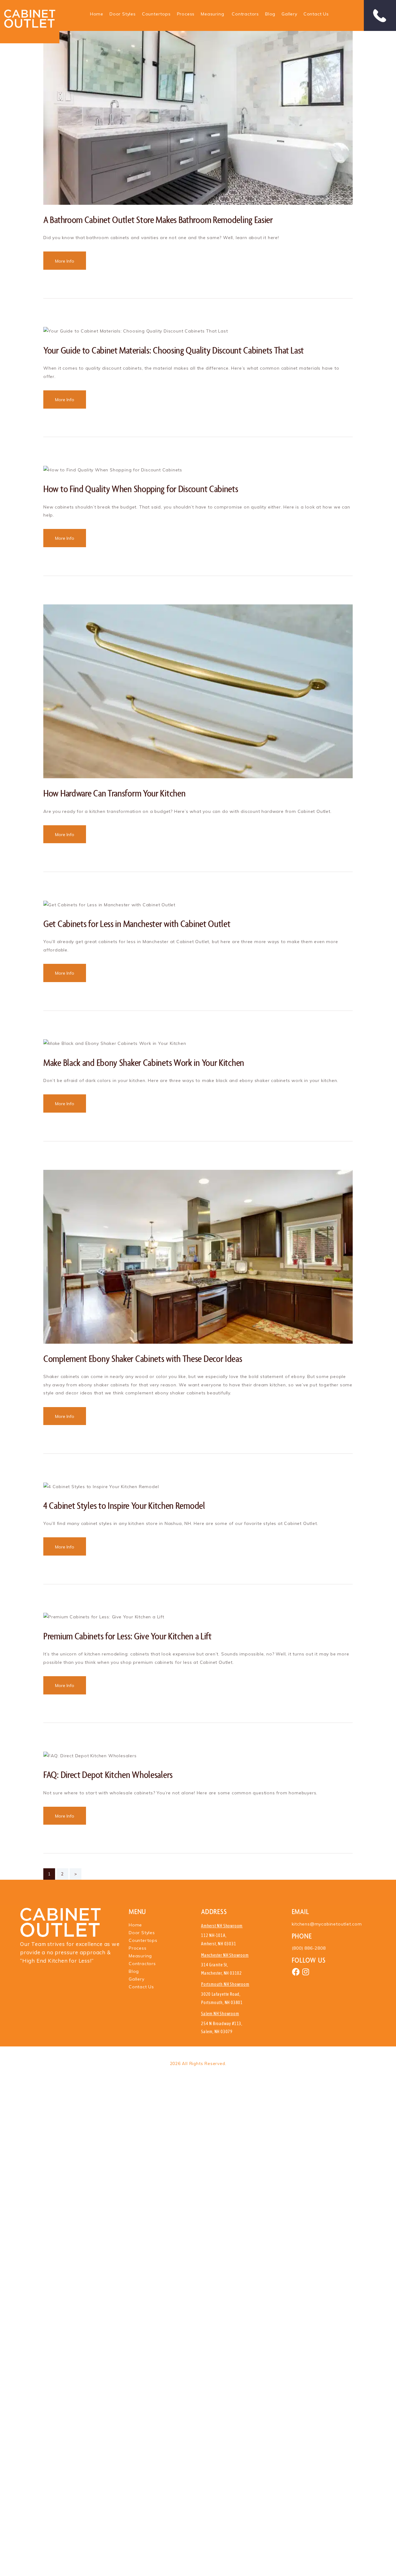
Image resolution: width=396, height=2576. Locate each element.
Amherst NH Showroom (222, 1926)
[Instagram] (306, 1972)
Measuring (212, 14)
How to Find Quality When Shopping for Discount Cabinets (141, 489)
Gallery (289, 14)
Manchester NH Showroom (225, 1955)
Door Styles (123, 14)
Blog (270, 14)
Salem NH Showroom (220, 2014)
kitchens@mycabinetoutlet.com (327, 1924)
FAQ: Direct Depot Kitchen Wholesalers (108, 1774)
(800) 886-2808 (309, 1948)
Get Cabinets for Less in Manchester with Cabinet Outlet (137, 923)
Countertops (156, 14)
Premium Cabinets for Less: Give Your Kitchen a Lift (127, 1636)
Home (97, 14)
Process (186, 14)
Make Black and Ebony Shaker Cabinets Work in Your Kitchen (144, 1062)
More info (65, 261)
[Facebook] (296, 1972)
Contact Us (316, 14)
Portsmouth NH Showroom (225, 1984)
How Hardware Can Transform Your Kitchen (114, 793)
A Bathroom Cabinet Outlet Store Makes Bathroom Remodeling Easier (158, 219)
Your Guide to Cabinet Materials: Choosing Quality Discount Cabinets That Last (174, 350)
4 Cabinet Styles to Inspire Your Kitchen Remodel (124, 1505)
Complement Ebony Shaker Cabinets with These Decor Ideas (143, 1358)
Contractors (245, 14)
